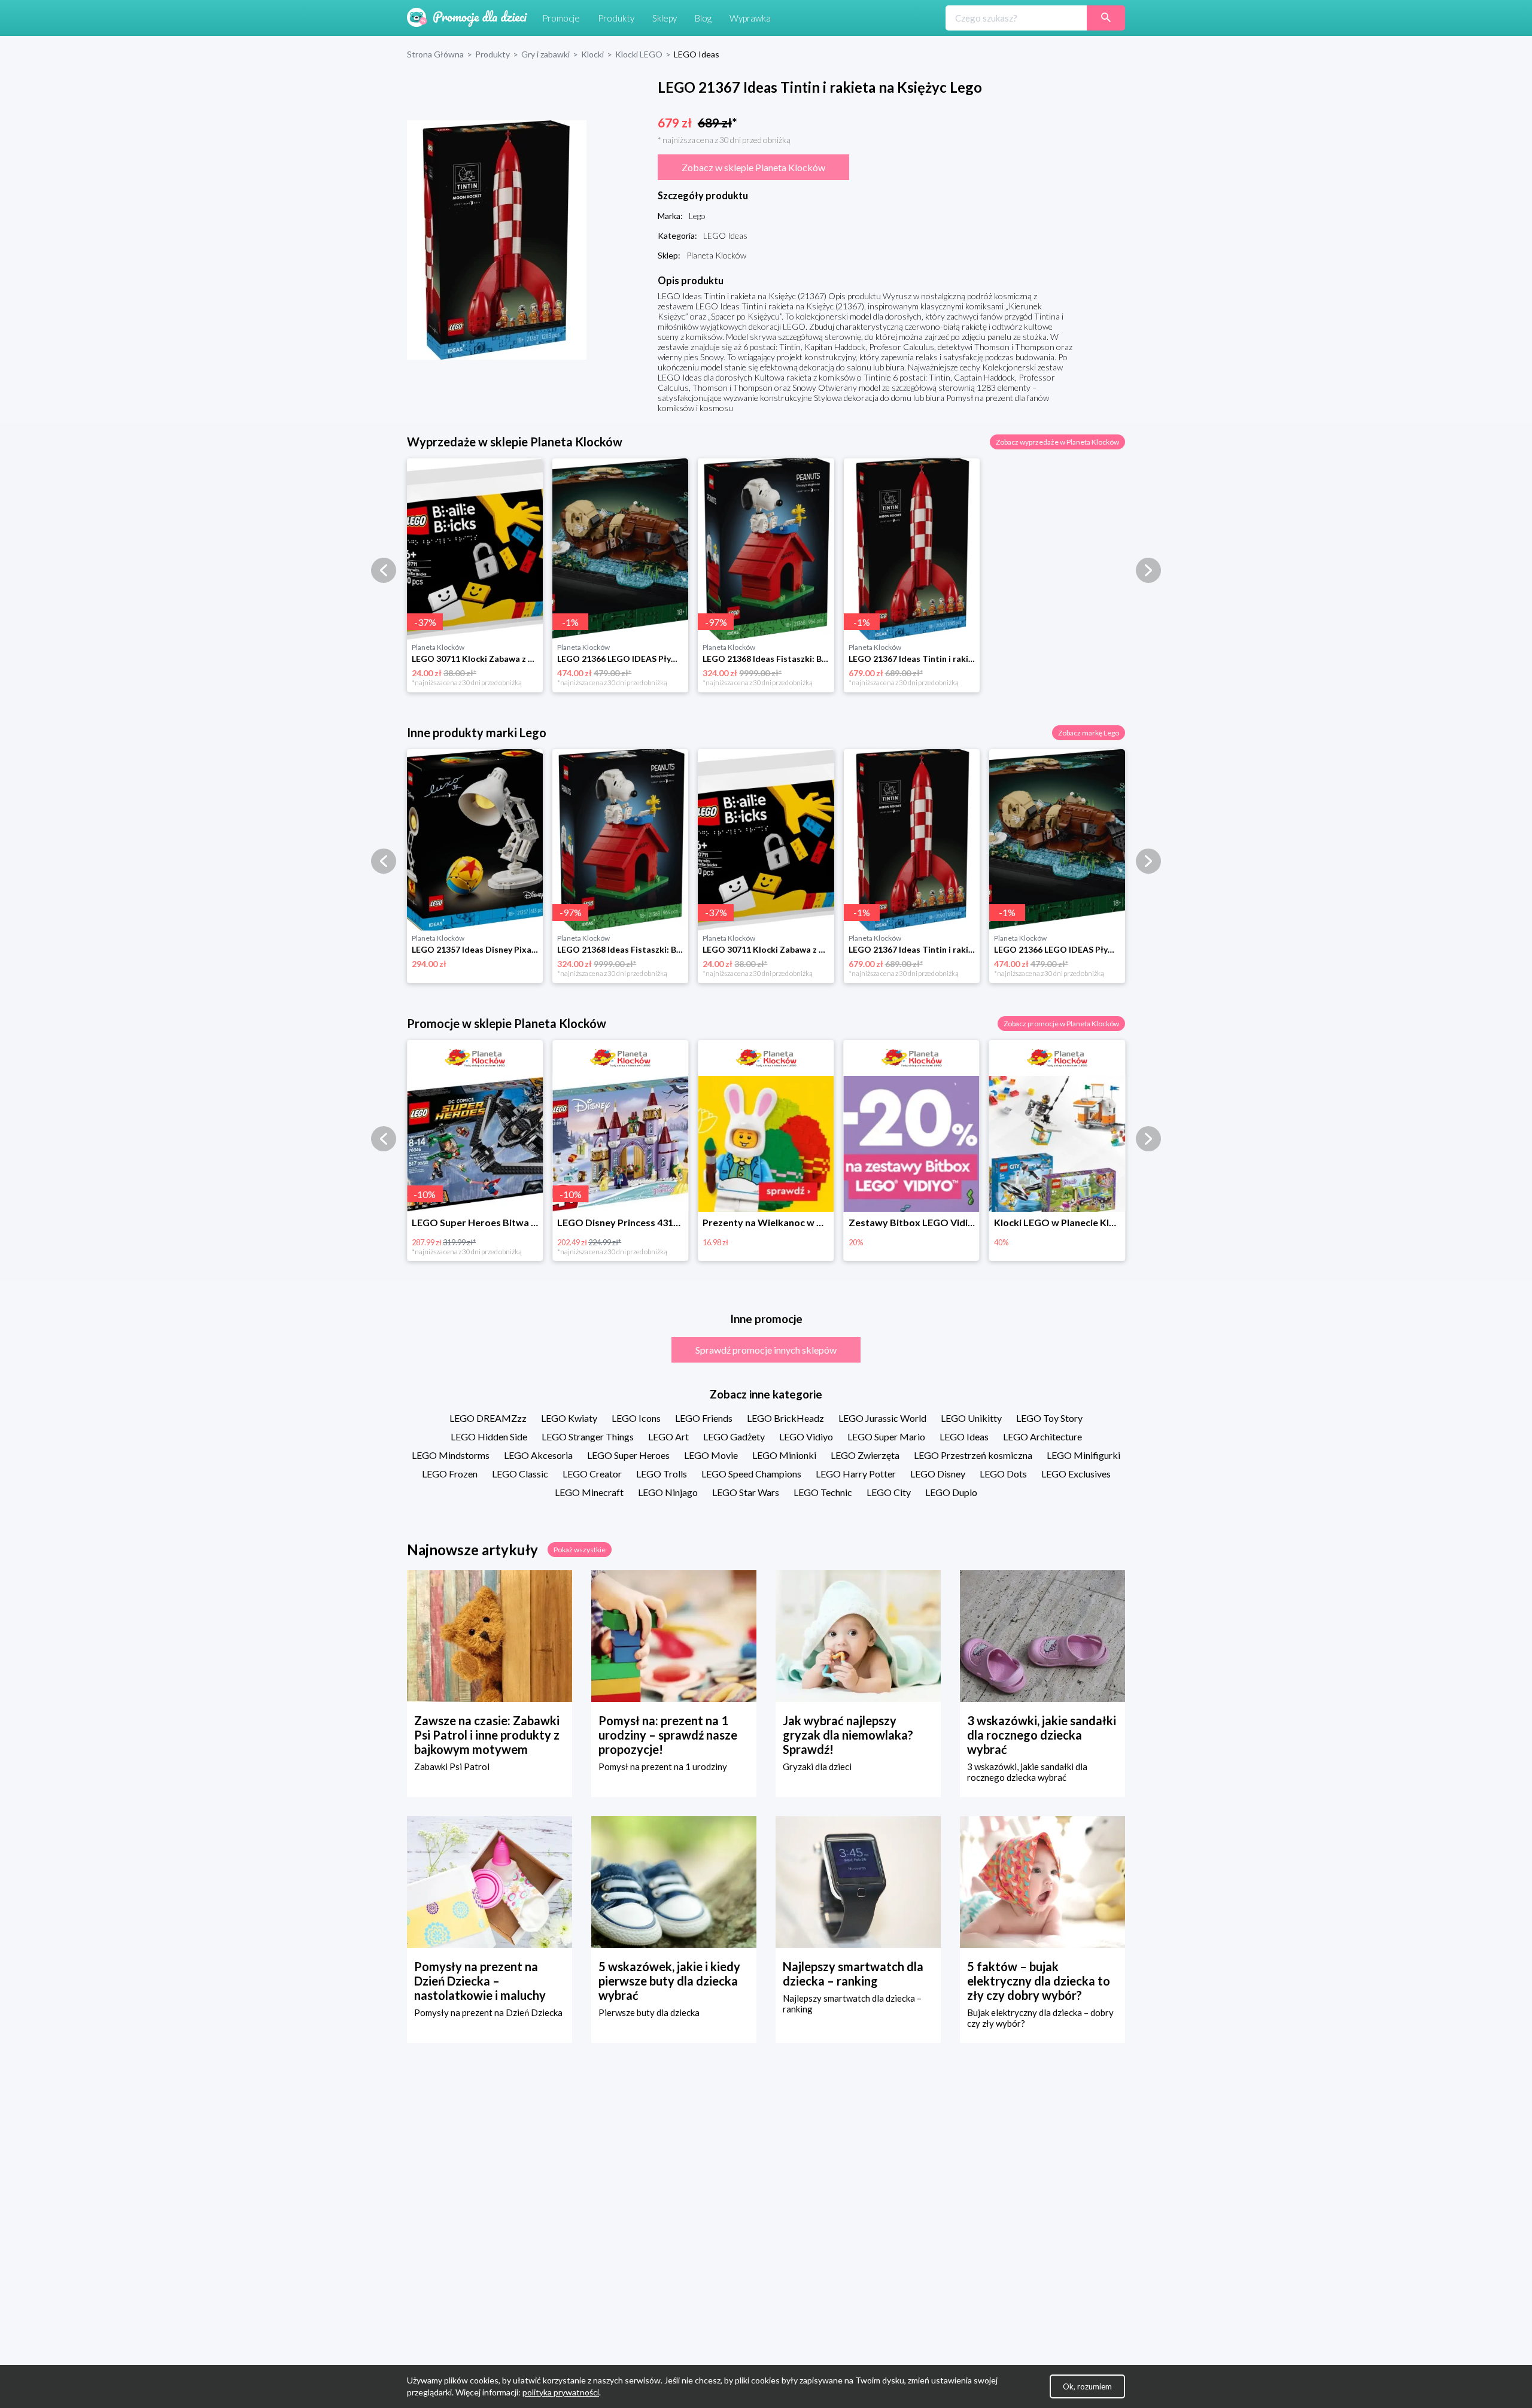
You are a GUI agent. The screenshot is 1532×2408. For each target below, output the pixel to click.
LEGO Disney (938, 1474)
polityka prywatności (561, 2392)
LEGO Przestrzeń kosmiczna (973, 1455)
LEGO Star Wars (746, 1492)
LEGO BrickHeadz (785, 1418)
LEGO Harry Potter (856, 1474)
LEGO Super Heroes (628, 1455)
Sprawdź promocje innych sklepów (766, 1350)
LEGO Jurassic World (882, 1418)
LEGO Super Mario (886, 1436)
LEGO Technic (823, 1492)
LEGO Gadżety (734, 1436)
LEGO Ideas (964, 1436)
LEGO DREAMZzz (488, 1418)
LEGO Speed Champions (751, 1474)
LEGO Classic (520, 1474)
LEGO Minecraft (589, 1492)
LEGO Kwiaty (569, 1418)
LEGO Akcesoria (538, 1455)
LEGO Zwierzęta (865, 1455)
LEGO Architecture (1042, 1436)
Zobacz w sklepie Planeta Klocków (753, 167)
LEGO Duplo (951, 1492)
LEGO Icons (636, 1418)
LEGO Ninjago (668, 1492)
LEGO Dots (1003, 1474)
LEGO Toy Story (1049, 1418)
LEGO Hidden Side (489, 1436)
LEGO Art (668, 1436)
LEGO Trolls (662, 1474)
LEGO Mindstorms (451, 1455)
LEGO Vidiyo (806, 1436)
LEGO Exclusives (1076, 1474)
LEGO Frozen (450, 1474)
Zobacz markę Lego (1089, 733)
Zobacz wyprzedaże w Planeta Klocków (1057, 442)
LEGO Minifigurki (1083, 1455)
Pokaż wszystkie (580, 1550)
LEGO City (889, 1492)
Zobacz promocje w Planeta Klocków (1061, 1024)
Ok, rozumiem (1087, 2386)
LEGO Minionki (784, 1455)
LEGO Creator (592, 1474)
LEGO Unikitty (971, 1418)
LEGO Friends (704, 1418)
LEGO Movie (711, 1455)
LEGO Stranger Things (588, 1436)
